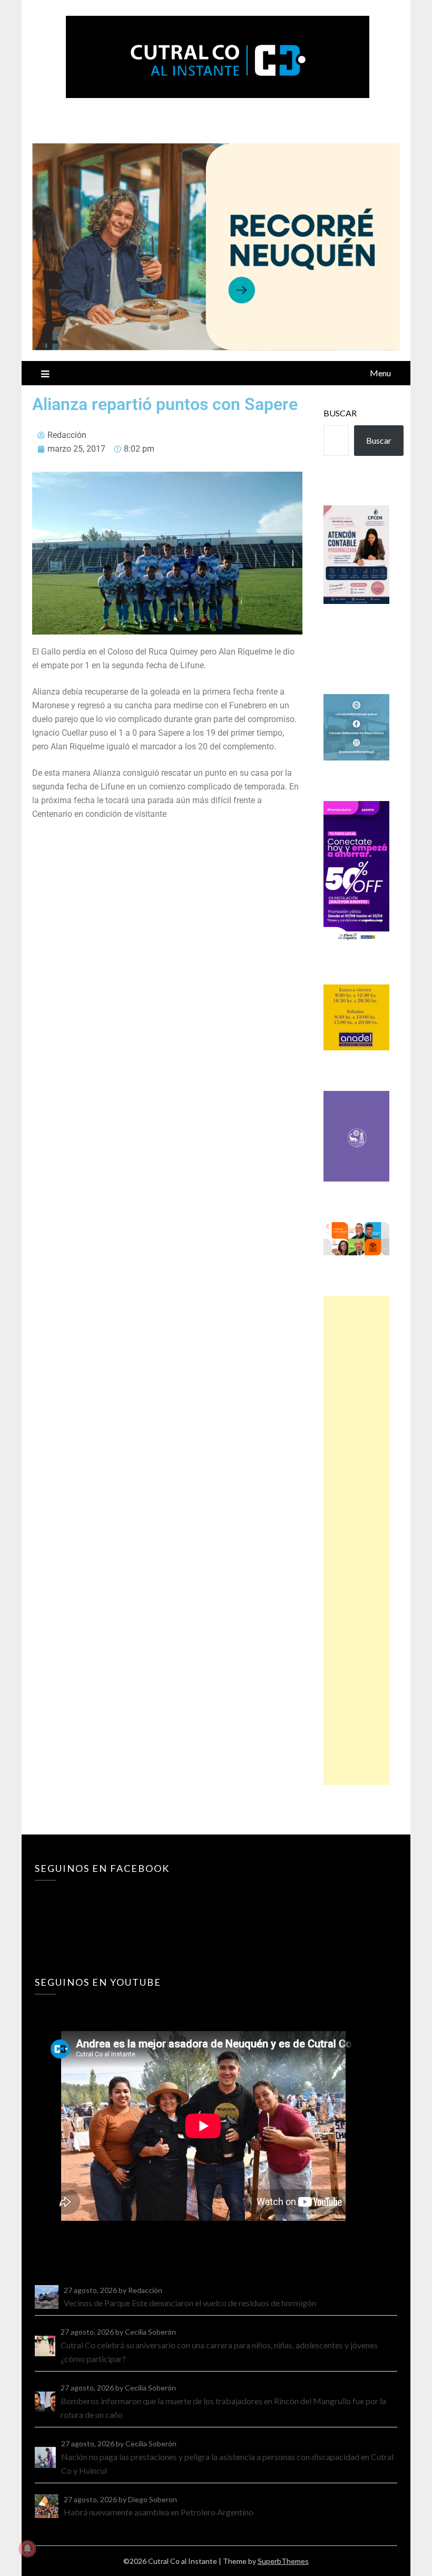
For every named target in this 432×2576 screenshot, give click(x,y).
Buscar (340, 413)
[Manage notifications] (27, 2549)
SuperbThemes (283, 2561)
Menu (380, 373)
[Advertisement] (356, 1540)
